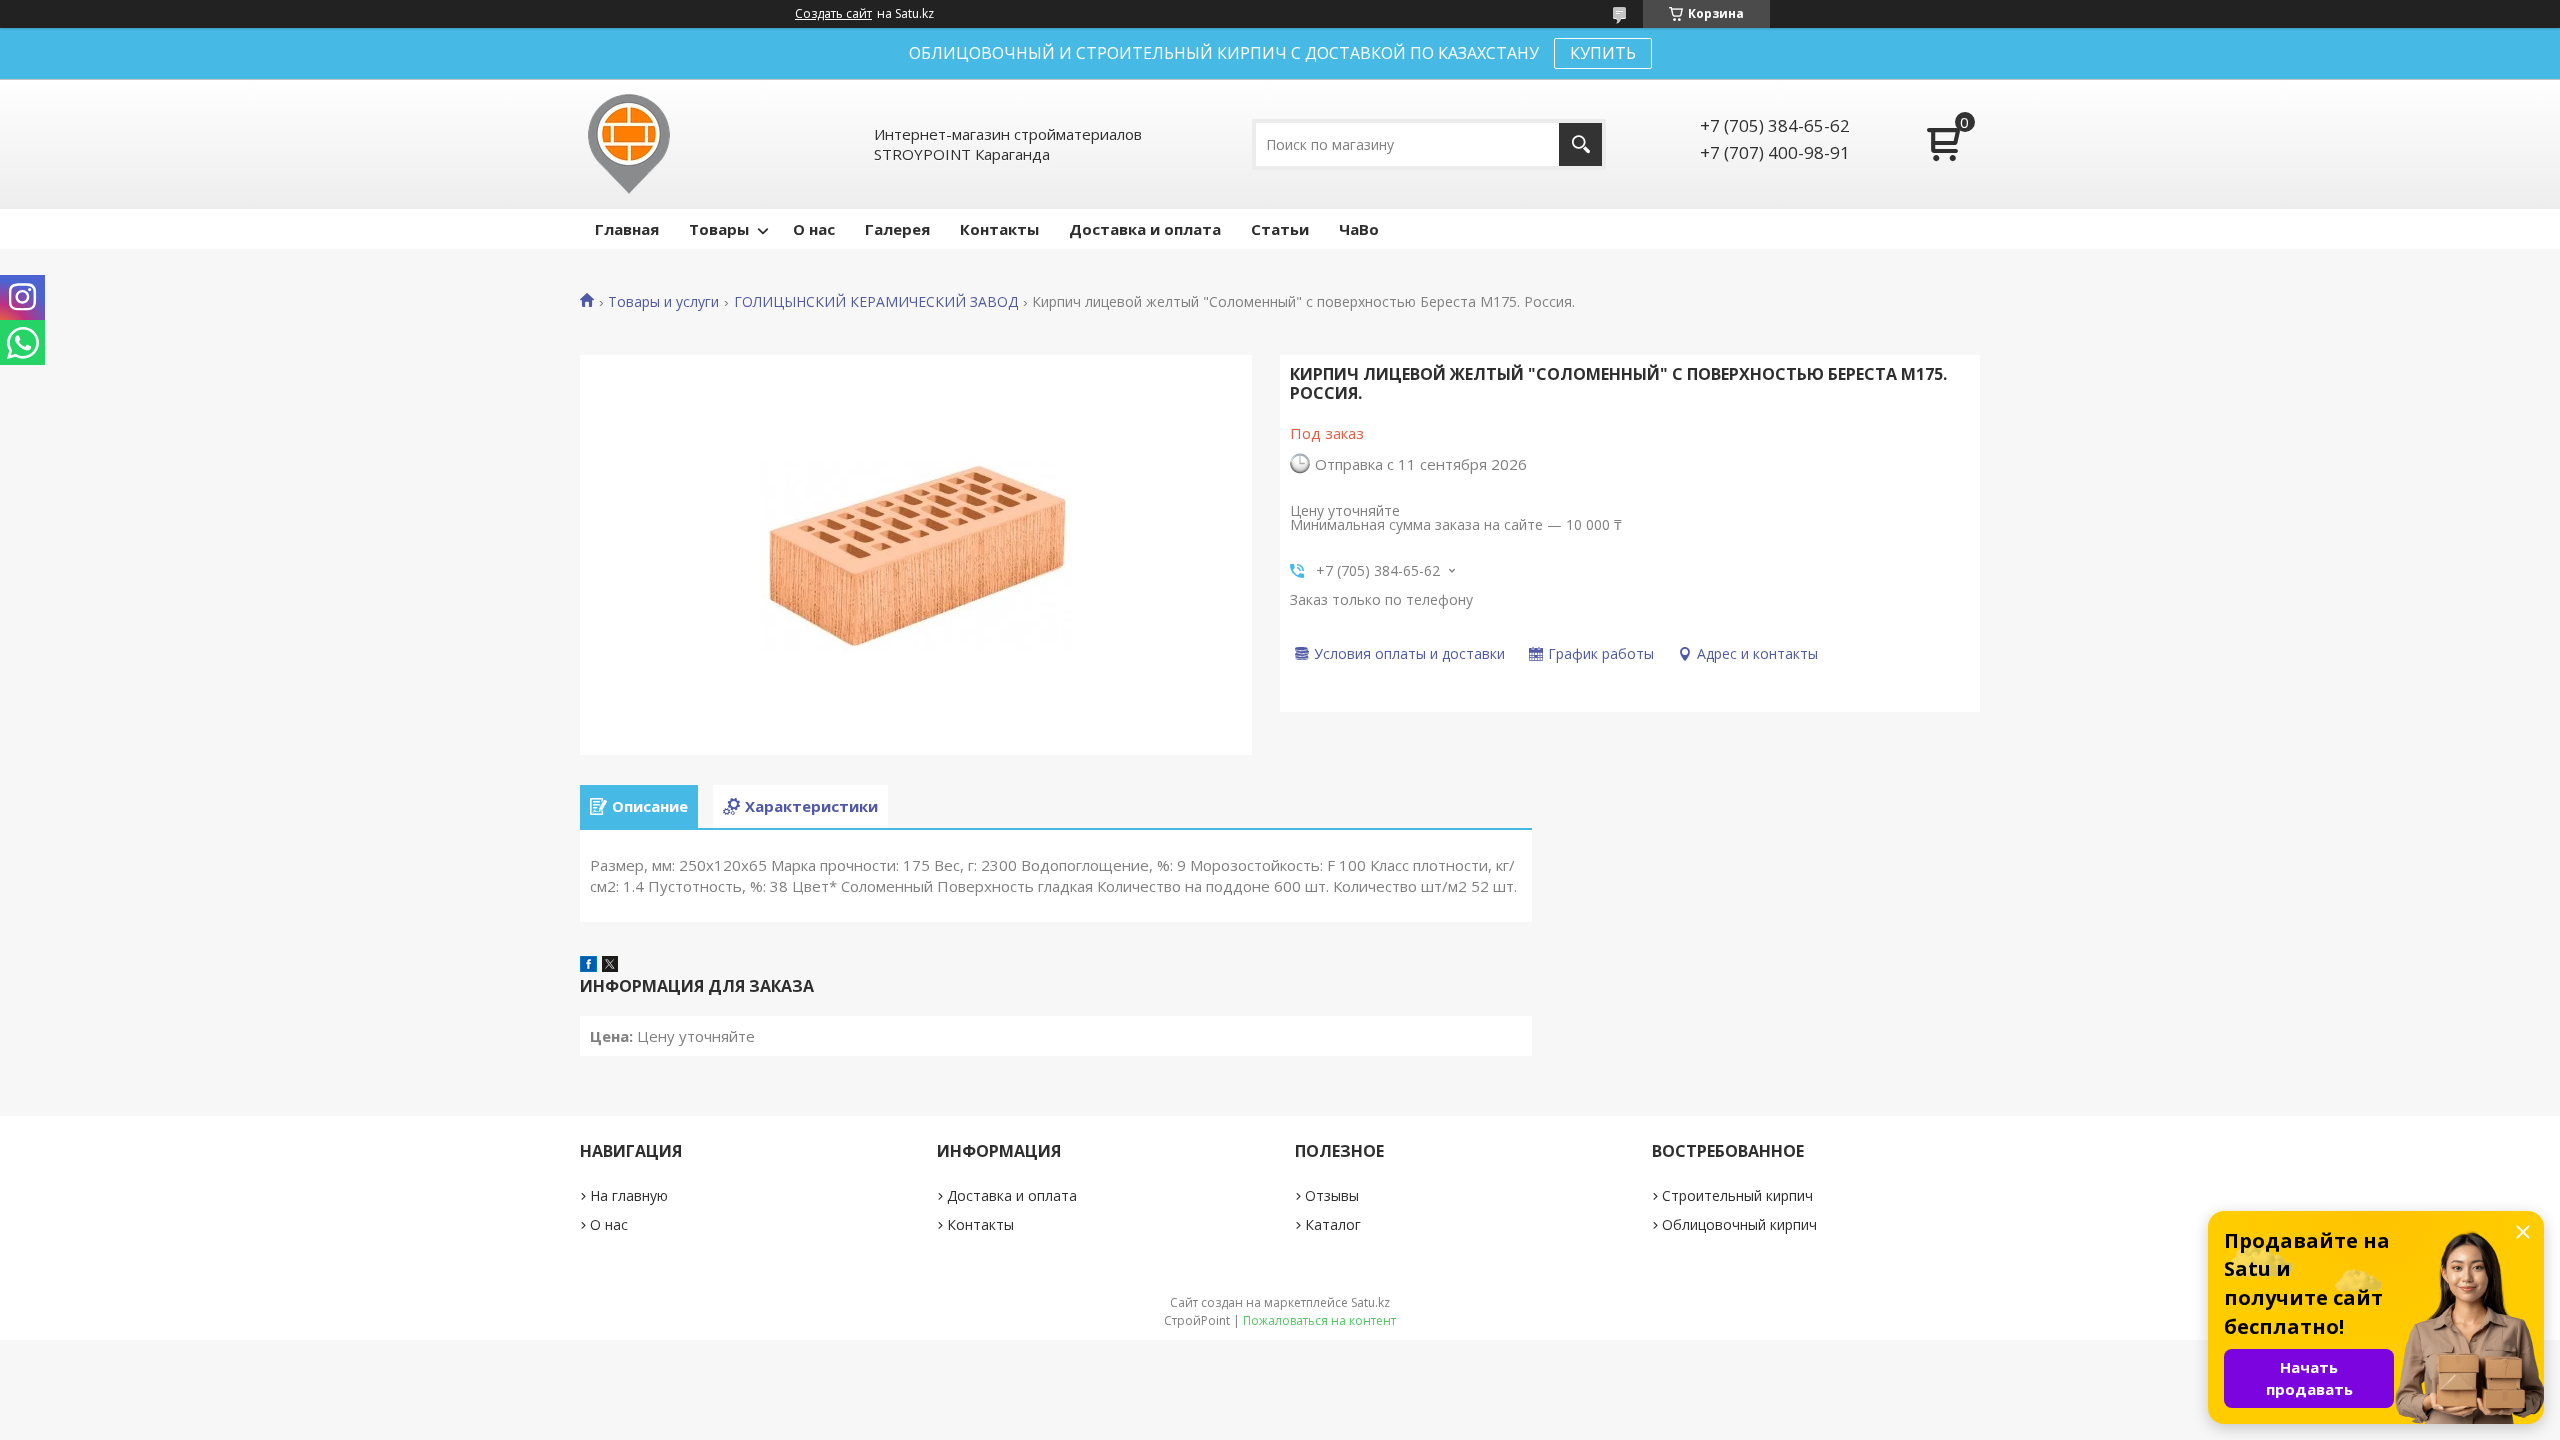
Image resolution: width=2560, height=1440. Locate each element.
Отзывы (1332, 1195)
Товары (719, 229)
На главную (629, 1195)
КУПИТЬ (1603, 53)
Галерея (897, 229)
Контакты (999, 229)
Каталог (1333, 1224)
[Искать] (1580, 144)
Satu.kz (1370, 1302)
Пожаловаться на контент (1319, 1320)
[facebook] (588, 966)
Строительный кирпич (1737, 1195)
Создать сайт (833, 14)
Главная (627, 229)
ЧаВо (1359, 229)
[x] (610, 966)
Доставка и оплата (1145, 229)
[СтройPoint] (630, 144)
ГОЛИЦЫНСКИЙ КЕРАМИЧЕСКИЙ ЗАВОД (876, 302)
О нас (814, 229)
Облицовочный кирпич (1739, 1224)
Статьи (1280, 229)
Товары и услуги (663, 302)
